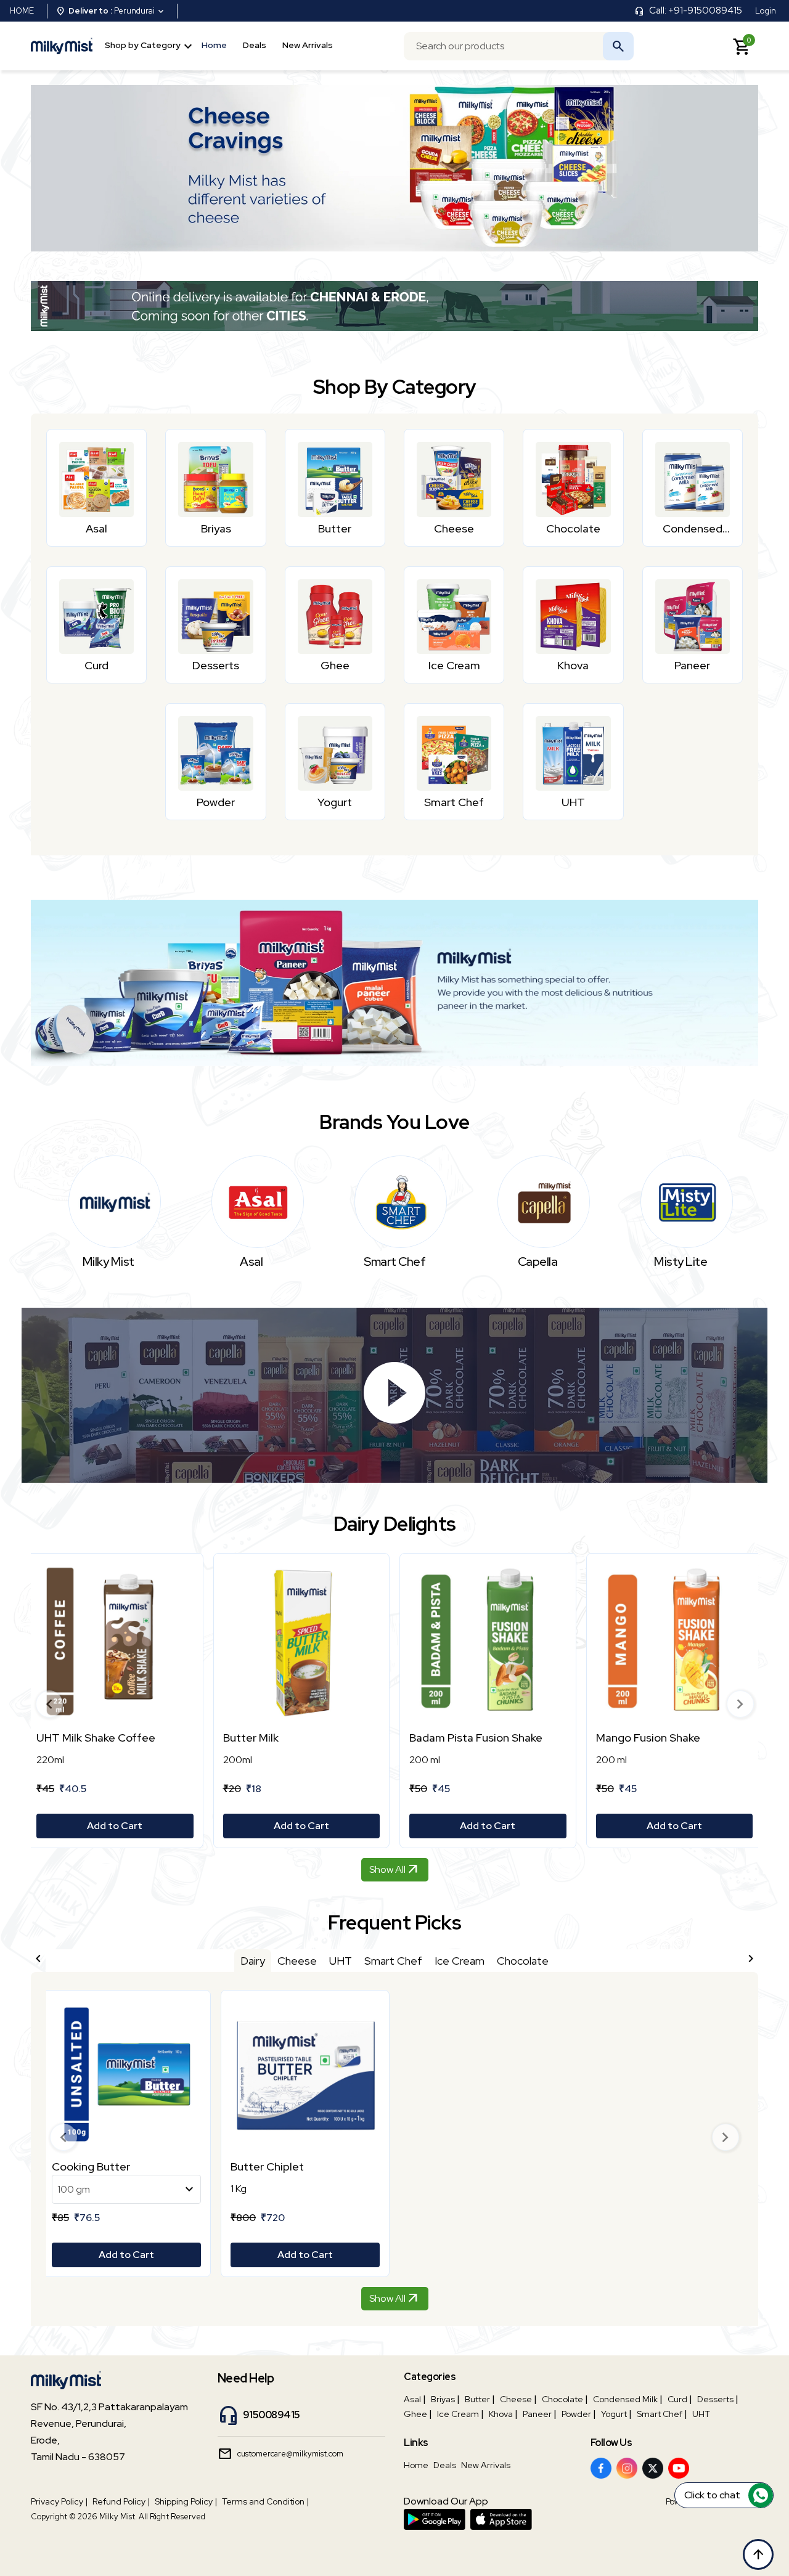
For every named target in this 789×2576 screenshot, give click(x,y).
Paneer (537, 2414)
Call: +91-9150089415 (696, 10)
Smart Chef (660, 2414)
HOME (22, 11)
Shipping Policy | (186, 2501)
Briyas (443, 2399)
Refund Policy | (121, 2501)
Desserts (715, 2399)
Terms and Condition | (265, 2501)
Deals (255, 44)
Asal (412, 2399)
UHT (701, 2414)
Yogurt (614, 2414)
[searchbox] (519, 46)
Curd (677, 2399)
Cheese (516, 2399)
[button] (49, 1704)
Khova (501, 2414)
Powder (576, 2414)
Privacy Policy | (59, 2501)
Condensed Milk (625, 2399)
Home (214, 44)
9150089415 (272, 2415)
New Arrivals (308, 44)
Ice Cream (458, 2414)
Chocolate (562, 2399)
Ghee (415, 2414)
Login (766, 11)
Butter (477, 2399)
